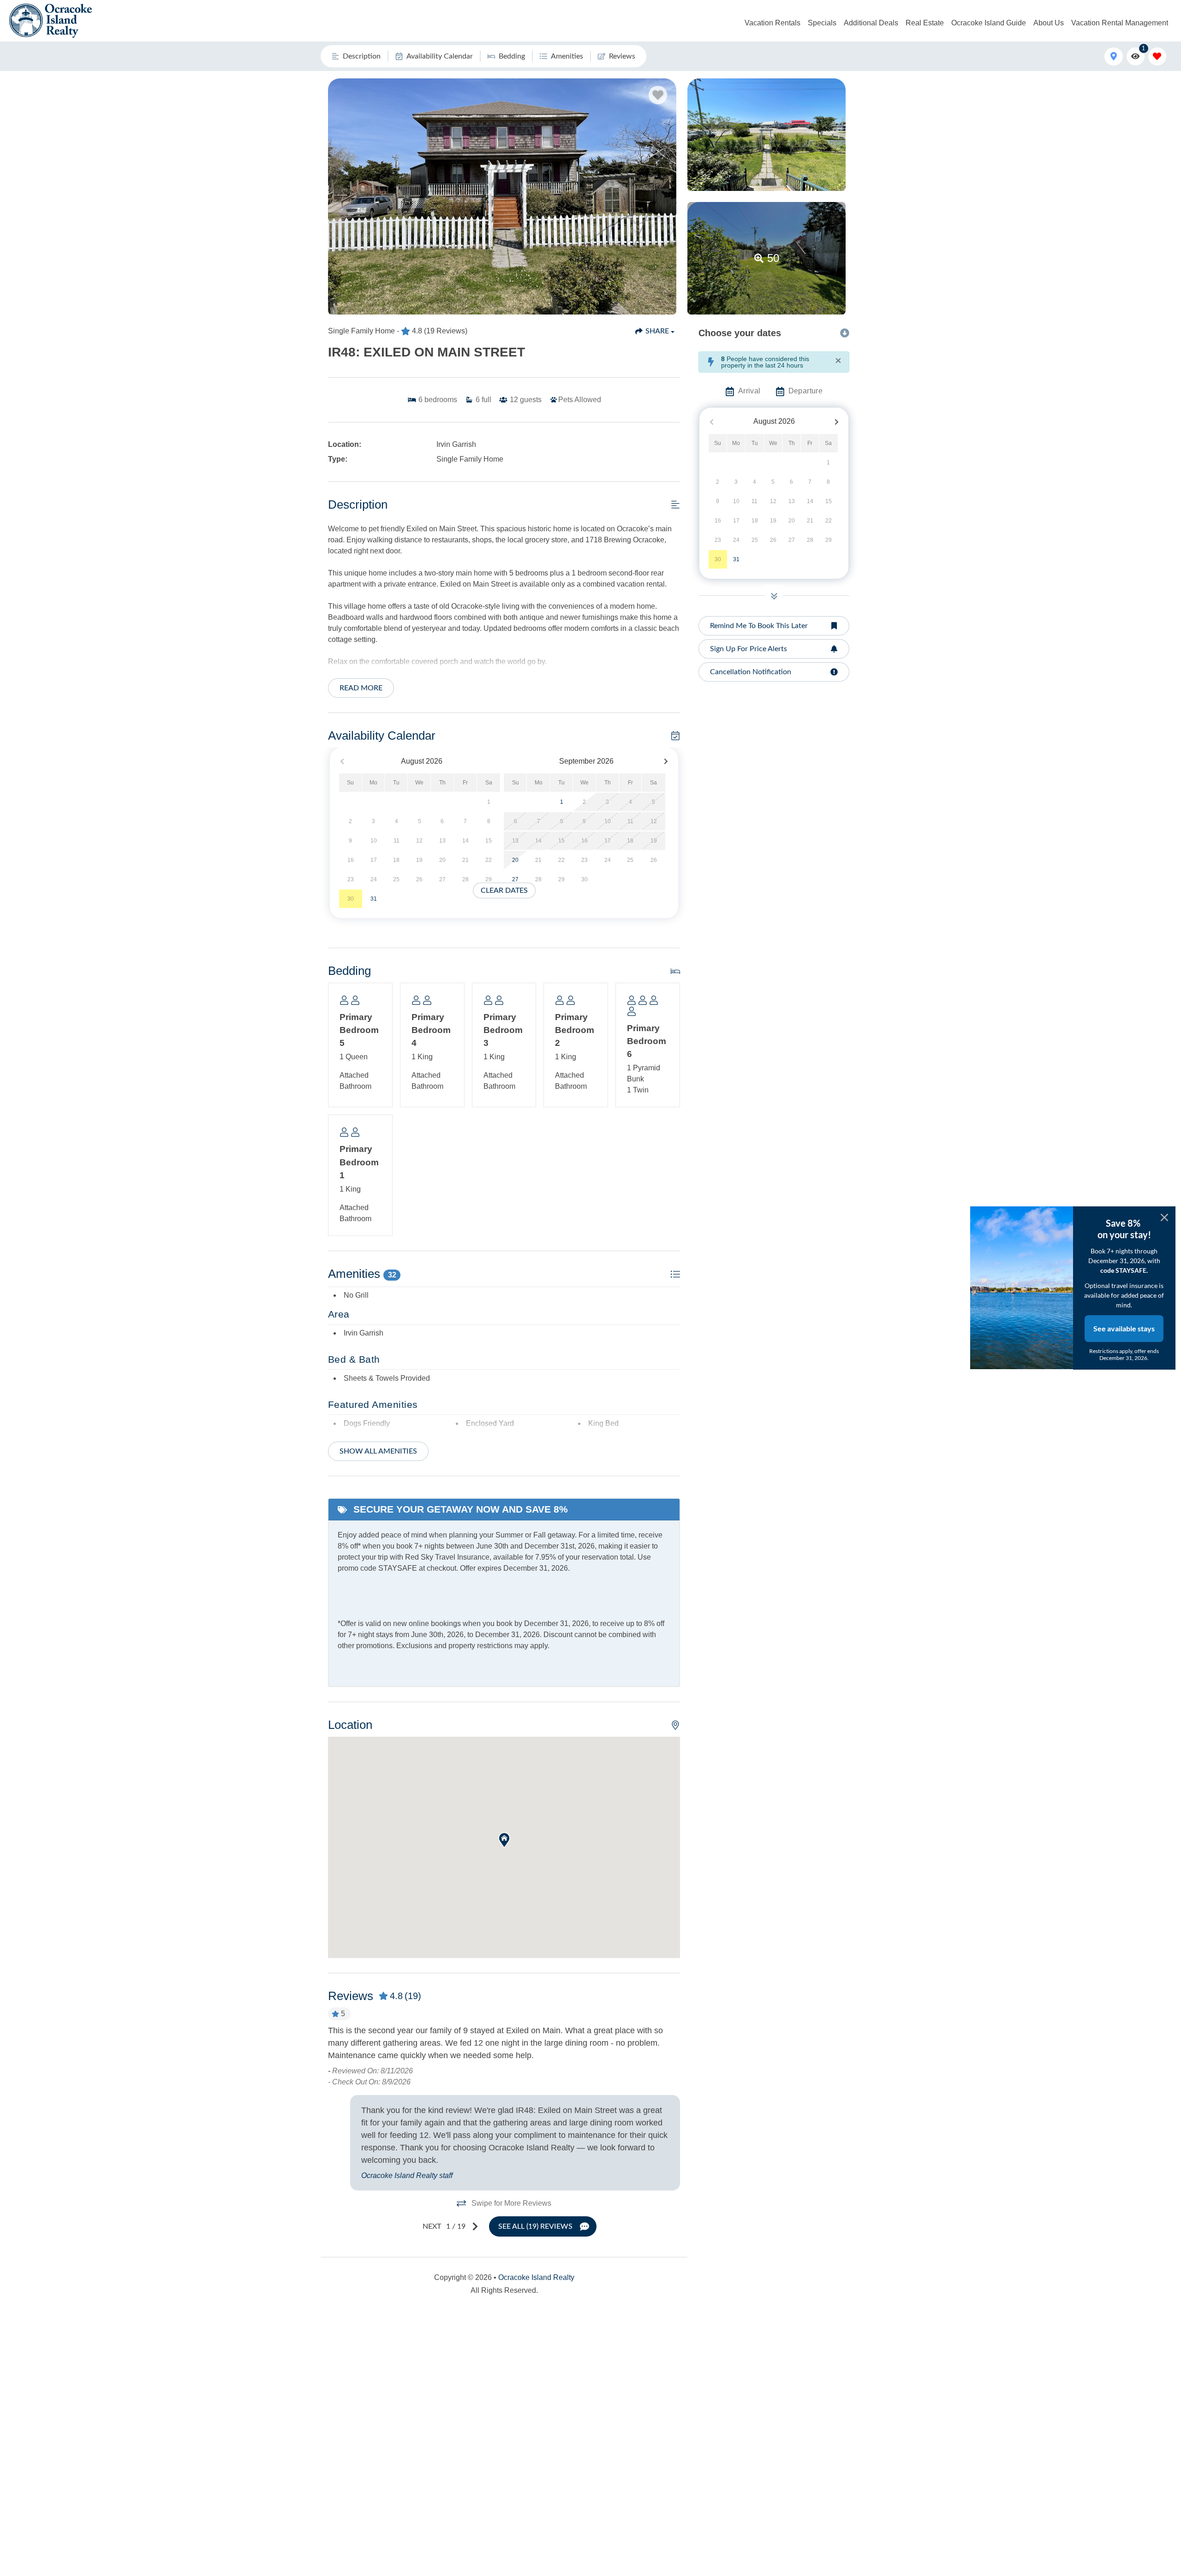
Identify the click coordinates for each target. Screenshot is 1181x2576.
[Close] (1164, 1217)
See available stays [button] (1124, 1328)
